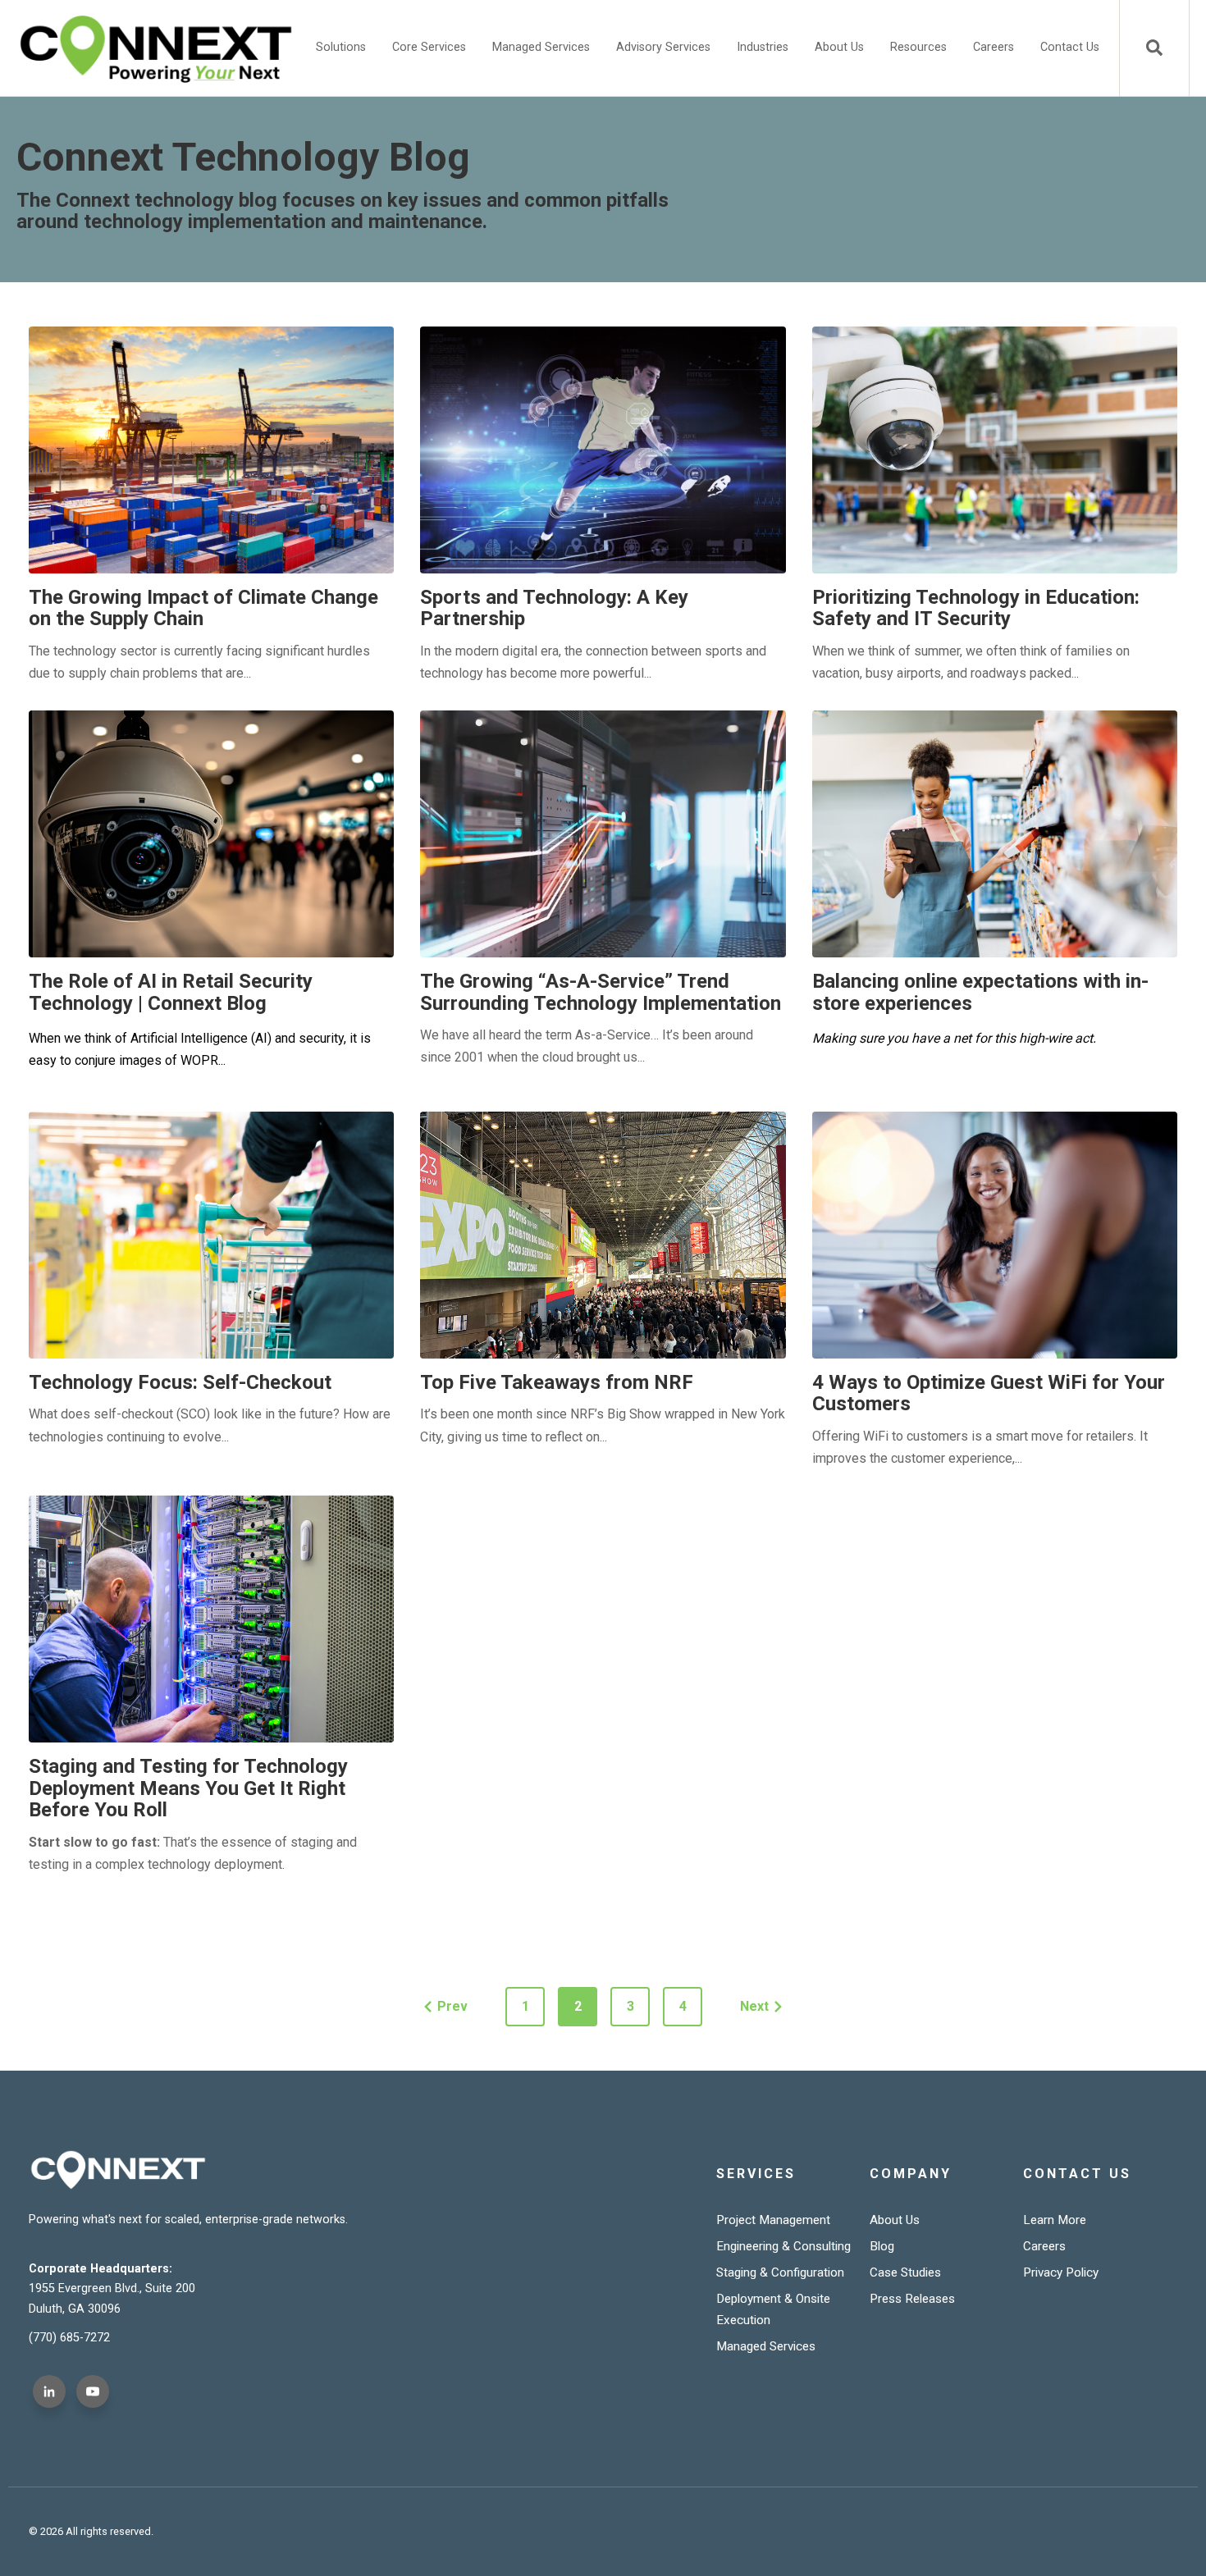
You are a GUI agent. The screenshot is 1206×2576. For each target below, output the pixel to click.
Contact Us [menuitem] (1070, 47)
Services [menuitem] (756, 2174)
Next (754, 2006)
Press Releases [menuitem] (912, 2299)
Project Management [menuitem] (773, 2220)
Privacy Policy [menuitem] (1061, 2272)
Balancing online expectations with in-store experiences (980, 992)
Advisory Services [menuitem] (663, 47)
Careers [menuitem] (994, 47)
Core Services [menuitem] (429, 47)
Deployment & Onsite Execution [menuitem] (773, 2309)
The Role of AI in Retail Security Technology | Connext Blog (171, 992)
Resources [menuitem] (918, 47)
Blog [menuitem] (882, 2246)
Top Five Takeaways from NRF (557, 1382)
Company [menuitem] (911, 2174)
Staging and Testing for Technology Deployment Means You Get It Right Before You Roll (188, 1788)
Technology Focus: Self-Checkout (180, 1382)
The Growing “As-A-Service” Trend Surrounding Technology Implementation (601, 992)
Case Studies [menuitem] (905, 2272)
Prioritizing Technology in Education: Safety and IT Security (976, 608)
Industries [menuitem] (763, 47)
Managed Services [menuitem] (541, 47)
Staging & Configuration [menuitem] (780, 2272)
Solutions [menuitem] (341, 47)
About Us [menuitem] (839, 47)
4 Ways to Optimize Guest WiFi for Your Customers (989, 1393)
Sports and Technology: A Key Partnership (554, 608)
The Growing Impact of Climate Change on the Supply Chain (203, 608)
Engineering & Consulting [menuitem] (783, 2246)
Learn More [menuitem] (1055, 2220)
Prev (452, 2006)
